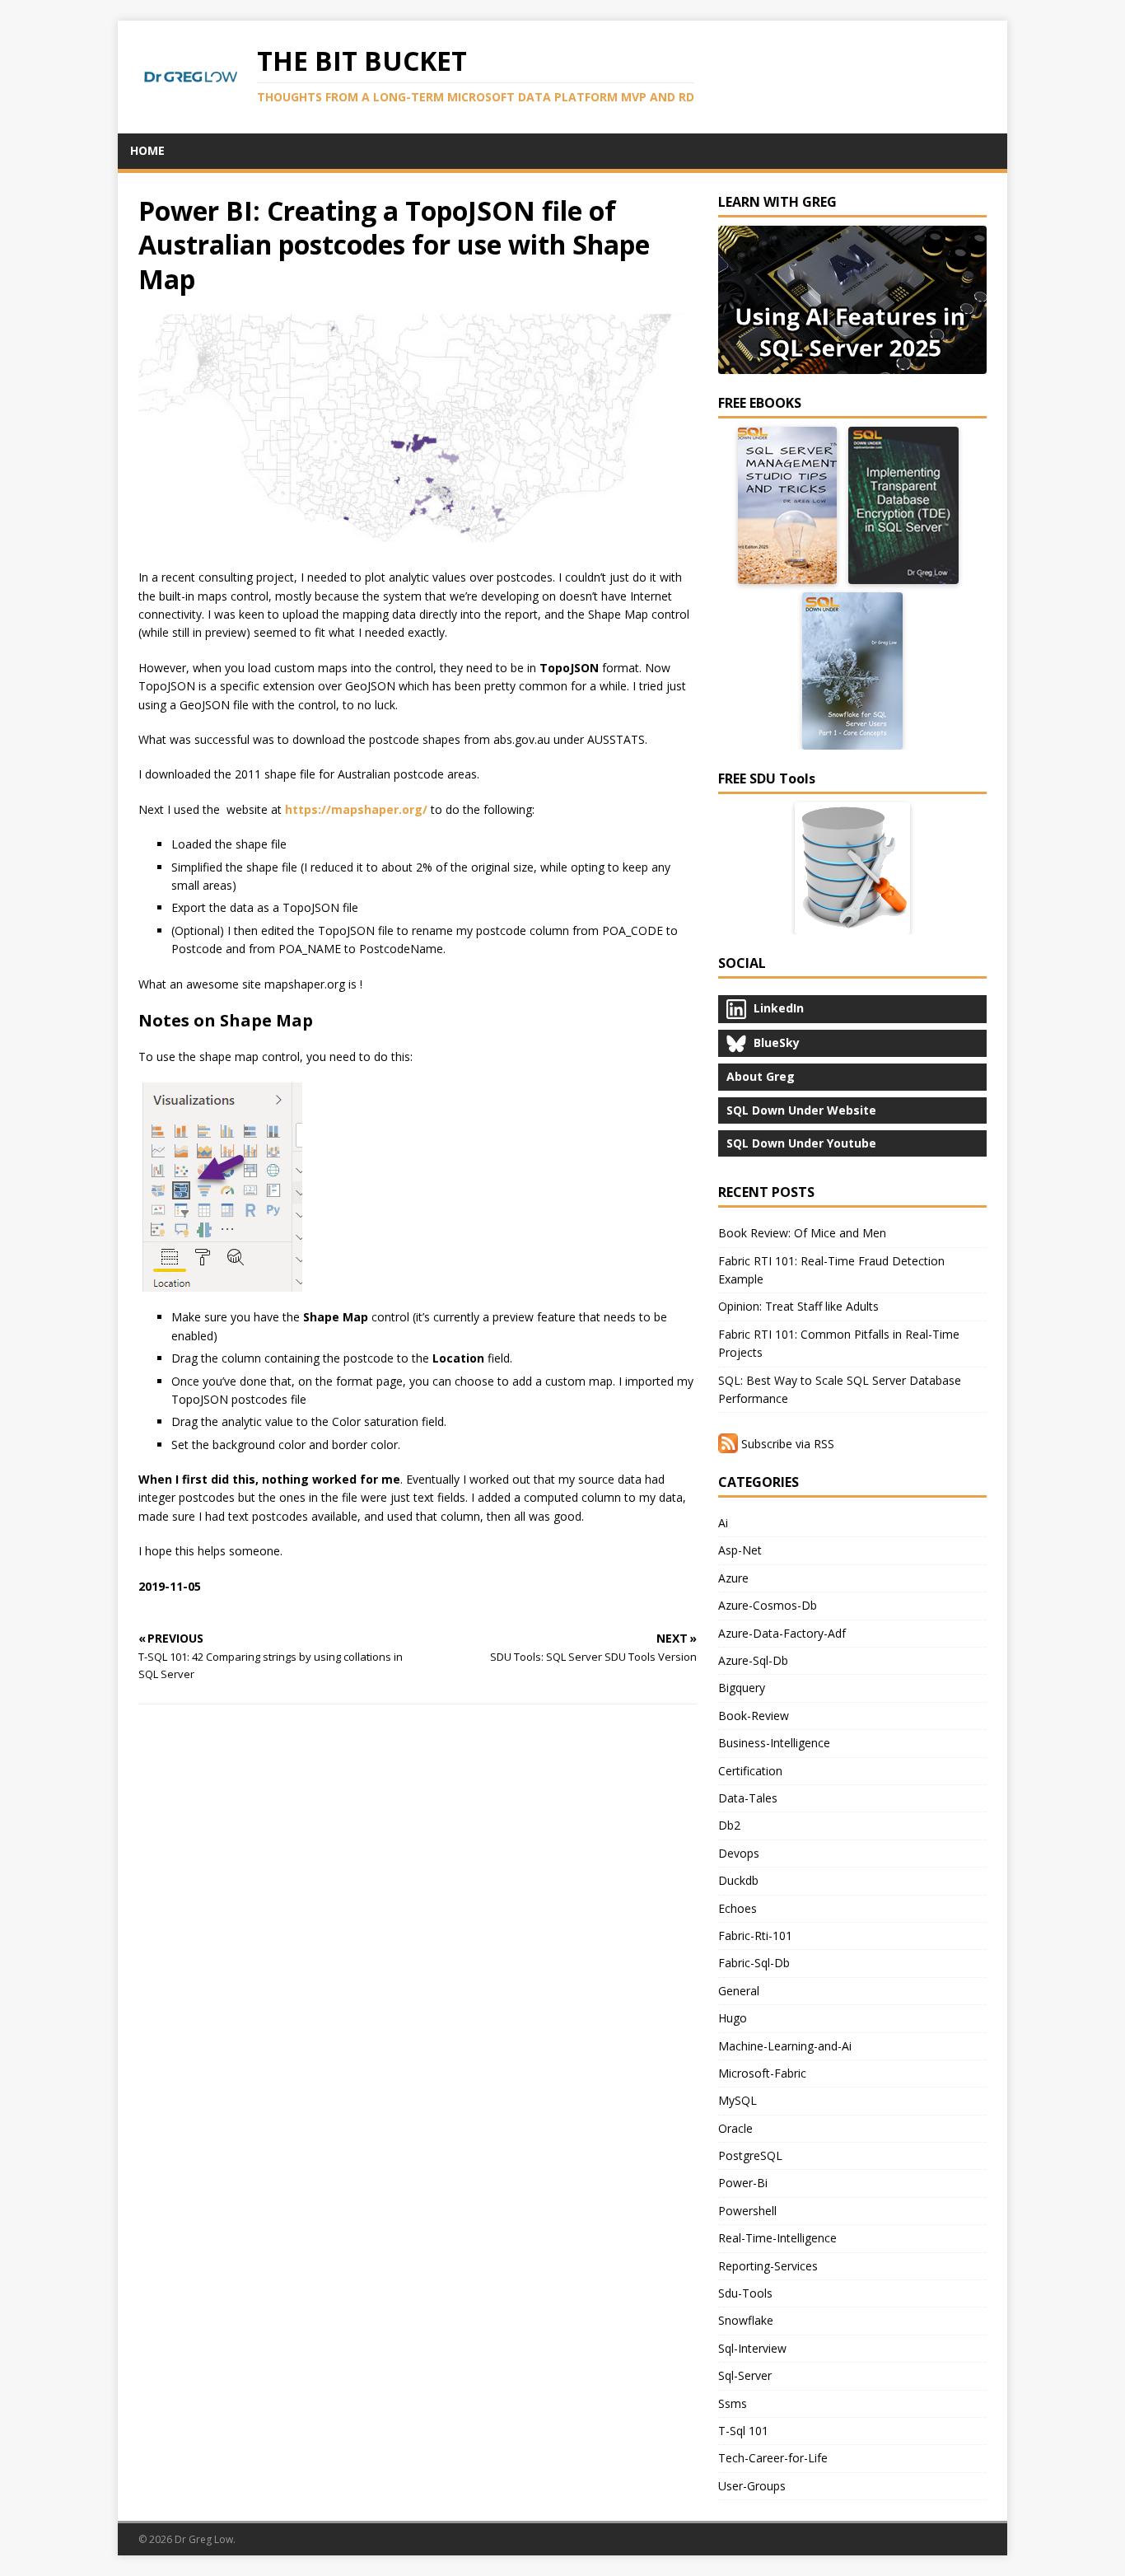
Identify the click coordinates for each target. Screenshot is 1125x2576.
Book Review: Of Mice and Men (802, 1233)
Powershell (747, 2211)
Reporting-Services (768, 2266)
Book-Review (754, 1716)
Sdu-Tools (745, 2293)
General (739, 1991)
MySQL (738, 2100)
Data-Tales (748, 1798)
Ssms (733, 2403)
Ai (723, 1523)
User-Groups (752, 2486)
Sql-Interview (752, 2348)
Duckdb (738, 1880)
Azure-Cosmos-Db (768, 1605)
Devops (739, 1853)
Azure (733, 1578)
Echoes (738, 1908)
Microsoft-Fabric (762, 2073)
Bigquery (742, 1688)
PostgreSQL (750, 2155)
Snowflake (746, 2320)
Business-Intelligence (774, 1743)
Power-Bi (743, 2183)
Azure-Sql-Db (753, 1660)
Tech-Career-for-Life (773, 2458)
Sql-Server (745, 2375)
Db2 (729, 1825)
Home (147, 150)
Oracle (735, 2128)
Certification (750, 1771)
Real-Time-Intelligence (777, 2238)
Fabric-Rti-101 (755, 1936)
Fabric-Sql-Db (754, 1963)
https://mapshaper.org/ (356, 809)
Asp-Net (740, 1550)
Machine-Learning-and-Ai (785, 2046)
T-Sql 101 (743, 2431)
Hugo (733, 2018)
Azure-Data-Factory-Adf (782, 1633)
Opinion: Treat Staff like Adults (798, 1306)
